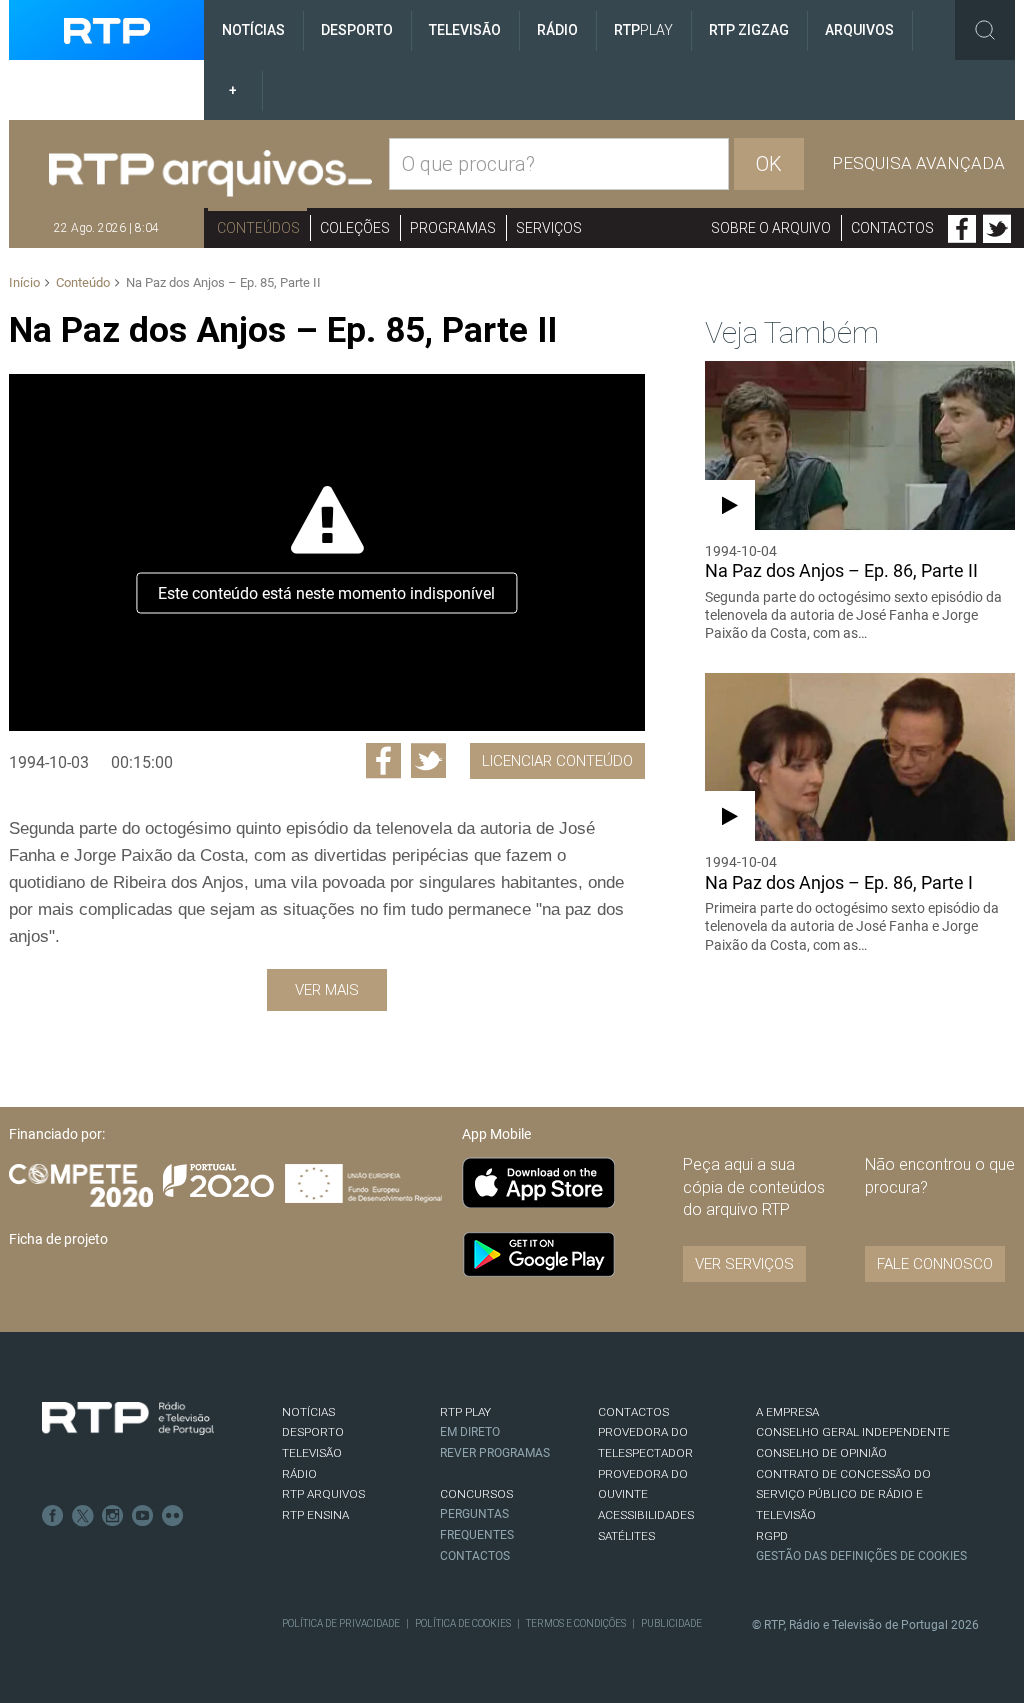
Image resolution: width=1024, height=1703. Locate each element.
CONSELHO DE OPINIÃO (821, 1453)
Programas (453, 228)
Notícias (253, 30)
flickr (173, 1516)
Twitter (997, 229)
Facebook (962, 229)
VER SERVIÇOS (744, 1264)
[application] (326, 552)
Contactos (892, 228)
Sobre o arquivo (771, 228)
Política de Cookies (463, 1623)
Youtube (143, 1516)
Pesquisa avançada (918, 163)
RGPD (772, 1536)
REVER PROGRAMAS (495, 1453)
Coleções (355, 228)
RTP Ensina (315, 1515)
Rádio (557, 30)
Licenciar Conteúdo (557, 761)
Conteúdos (258, 228)
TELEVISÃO (312, 1453)
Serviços (549, 228)
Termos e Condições (576, 1623)
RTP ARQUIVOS (323, 1494)
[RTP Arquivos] (210, 174)
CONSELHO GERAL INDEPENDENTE (853, 1432)
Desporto (357, 30)
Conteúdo (83, 282)
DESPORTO (313, 1432)
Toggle (985, 30)
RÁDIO (299, 1474)
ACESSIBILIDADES (646, 1515)
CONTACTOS (633, 1412)
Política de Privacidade (341, 1623)
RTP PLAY (465, 1412)
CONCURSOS (476, 1494)
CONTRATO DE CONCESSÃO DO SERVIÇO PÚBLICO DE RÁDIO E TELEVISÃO (843, 1494)
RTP (643, 30)
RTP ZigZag (749, 30)
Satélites (626, 1536)
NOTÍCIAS (308, 1412)
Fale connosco (935, 1264)
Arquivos (859, 30)
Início (24, 282)
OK (769, 164)
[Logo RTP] (128, 1419)
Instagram (113, 1516)
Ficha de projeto (58, 1239)
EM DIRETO (470, 1432)
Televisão (465, 30)
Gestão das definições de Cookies (861, 1556)
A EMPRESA (787, 1412)
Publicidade (671, 1623)
